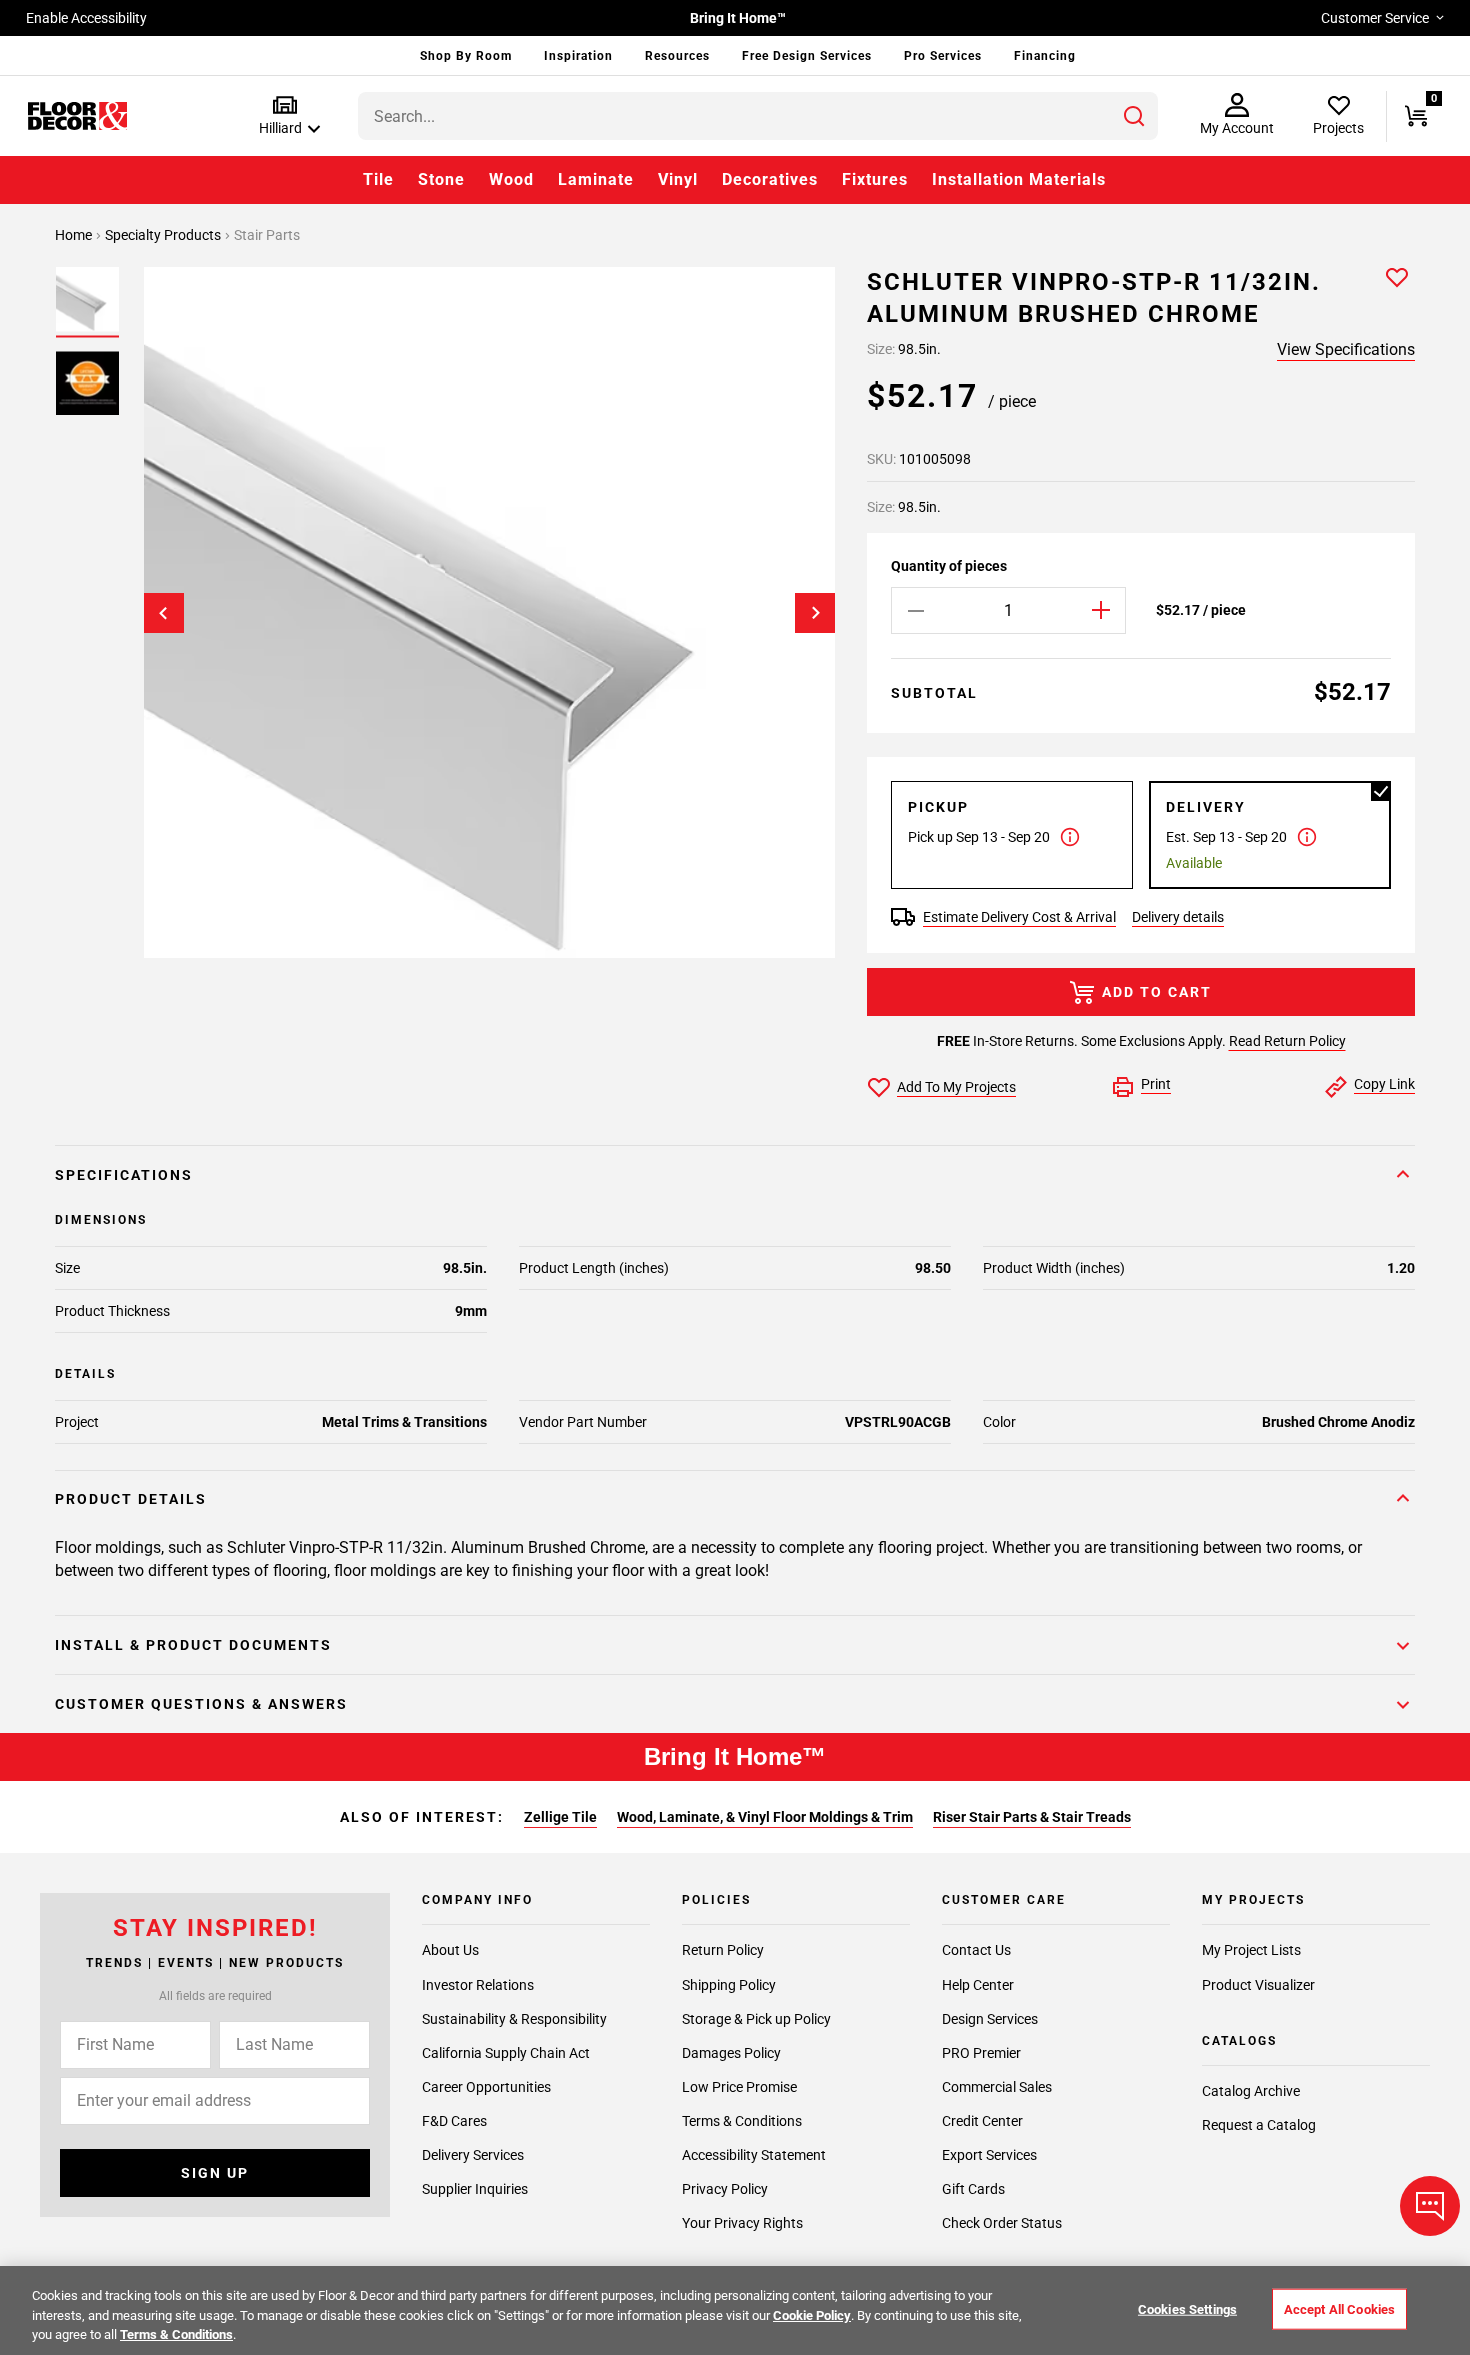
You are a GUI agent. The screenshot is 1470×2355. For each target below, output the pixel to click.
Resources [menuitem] (677, 56)
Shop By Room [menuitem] (466, 56)
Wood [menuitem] (511, 179)
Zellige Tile (560, 1817)
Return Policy (723, 1951)
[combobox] (758, 116)
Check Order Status (1002, 2223)
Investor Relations (478, 1985)
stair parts (267, 235)
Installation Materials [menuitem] (1019, 179)
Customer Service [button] (1375, 18)
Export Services (989, 2155)
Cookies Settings (1187, 2308)
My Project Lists (1251, 1951)
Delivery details (1178, 917)
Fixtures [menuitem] (875, 179)
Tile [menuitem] (378, 179)
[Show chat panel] (1430, 2206)
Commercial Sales (997, 2087)
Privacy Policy (725, 2189)
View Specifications (1346, 349)
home (75, 235)
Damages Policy (731, 2053)
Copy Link (1384, 1084)
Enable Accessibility (86, 18)
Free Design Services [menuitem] (807, 56)
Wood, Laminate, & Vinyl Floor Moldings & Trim (765, 1817)
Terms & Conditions (742, 2121)
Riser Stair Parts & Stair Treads (1032, 1817)
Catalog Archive (1251, 2091)
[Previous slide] (164, 613)
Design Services (990, 2019)
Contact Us (976, 1951)
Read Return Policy (1287, 1041)
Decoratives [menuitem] (770, 179)
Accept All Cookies (1339, 2308)
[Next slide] (815, 613)
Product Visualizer (1258, 1985)
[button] (285, 116)
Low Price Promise (739, 2087)
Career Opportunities (486, 2087)
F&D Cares (454, 2121)
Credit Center (982, 2121)
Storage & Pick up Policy (756, 2019)
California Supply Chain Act (506, 2053)
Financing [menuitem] (1045, 56)
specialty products (164, 235)
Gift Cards (973, 2189)
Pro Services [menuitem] (943, 56)
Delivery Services (473, 2155)
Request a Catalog (1259, 2125)
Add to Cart (1157, 992)
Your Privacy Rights (742, 2223)
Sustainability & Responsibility (514, 2019)
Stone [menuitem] (441, 179)
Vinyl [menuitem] (678, 179)
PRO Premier (981, 2053)
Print (1156, 1084)
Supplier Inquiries (475, 2189)
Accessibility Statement (754, 2155)
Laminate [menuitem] (596, 179)
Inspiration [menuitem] (578, 56)
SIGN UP (215, 2173)
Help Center (978, 1985)
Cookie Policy (812, 2315)
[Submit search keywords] (1134, 116)
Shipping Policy (729, 1985)
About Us (450, 1951)
